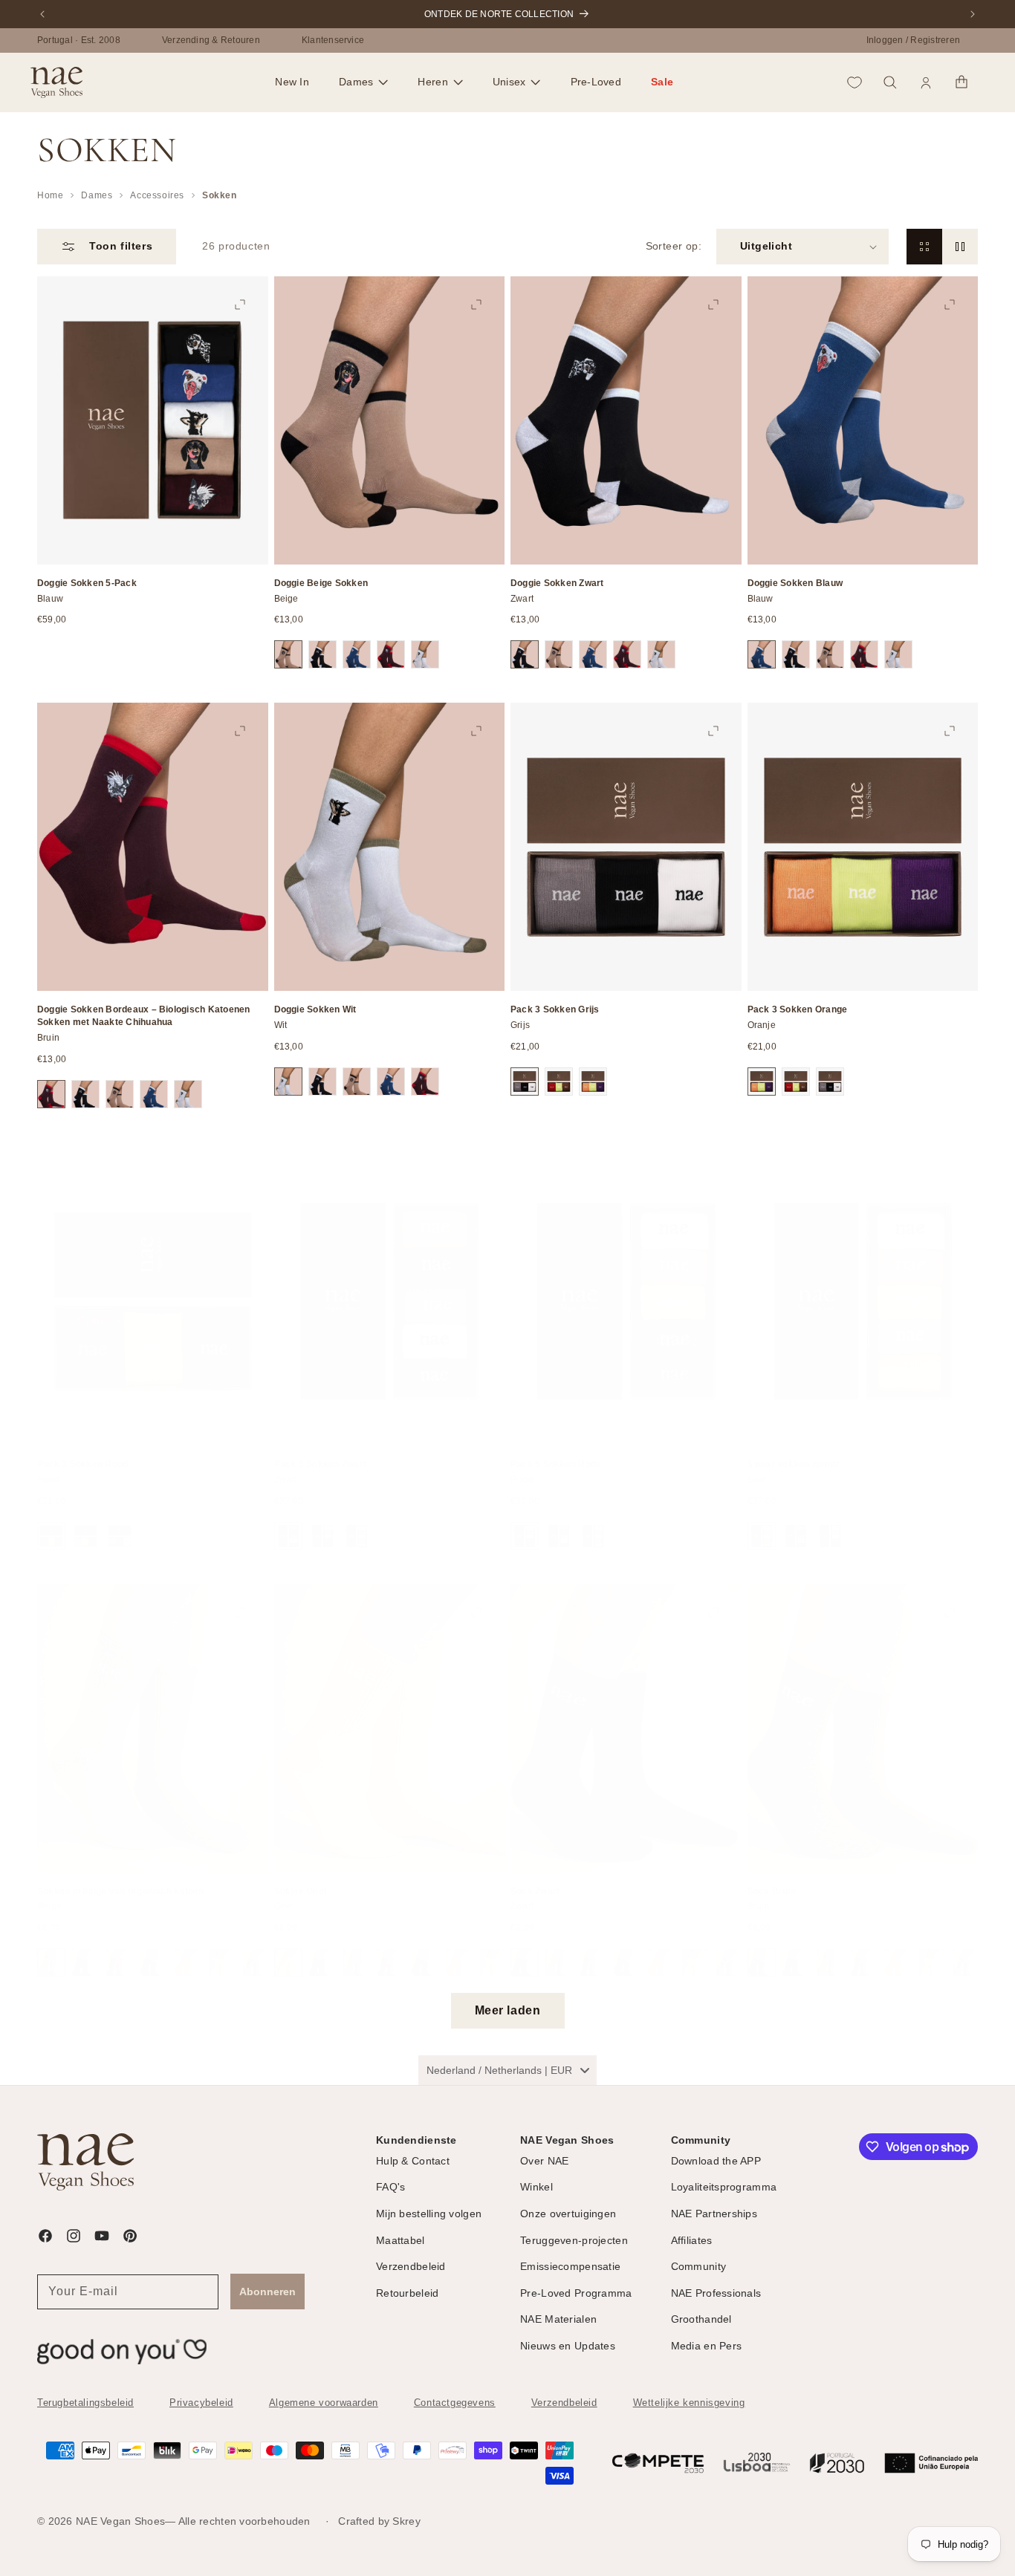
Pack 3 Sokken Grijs (555, 1009)
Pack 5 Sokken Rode (556, 1449)
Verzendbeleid (564, 2403)
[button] (363, 82)
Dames (97, 195)
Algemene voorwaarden (324, 2403)
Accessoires (157, 195)
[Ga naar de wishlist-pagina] (855, 82)
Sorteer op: (674, 246)
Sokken (220, 195)
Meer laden (508, 2010)
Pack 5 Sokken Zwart (321, 1449)
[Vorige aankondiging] (42, 14)
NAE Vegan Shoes (120, 2521)
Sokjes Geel (301, 1876)
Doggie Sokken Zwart (557, 583)
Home (50, 195)
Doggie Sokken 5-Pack (87, 583)
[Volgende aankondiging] (973, 14)
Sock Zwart (535, 1876)
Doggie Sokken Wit (315, 1009)
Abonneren (267, 2291)
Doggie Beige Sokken (321, 583)
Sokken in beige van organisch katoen (121, 1876)
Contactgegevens (455, 2403)
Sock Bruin (772, 1876)
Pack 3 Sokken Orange (798, 1009)
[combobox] (507, 2070)
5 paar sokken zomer (794, 1449)
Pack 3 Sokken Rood (82, 1449)
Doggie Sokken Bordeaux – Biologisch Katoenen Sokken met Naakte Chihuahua (144, 1016)
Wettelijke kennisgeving (689, 2403)
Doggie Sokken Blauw (795, 583)
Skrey (406, 2521)
